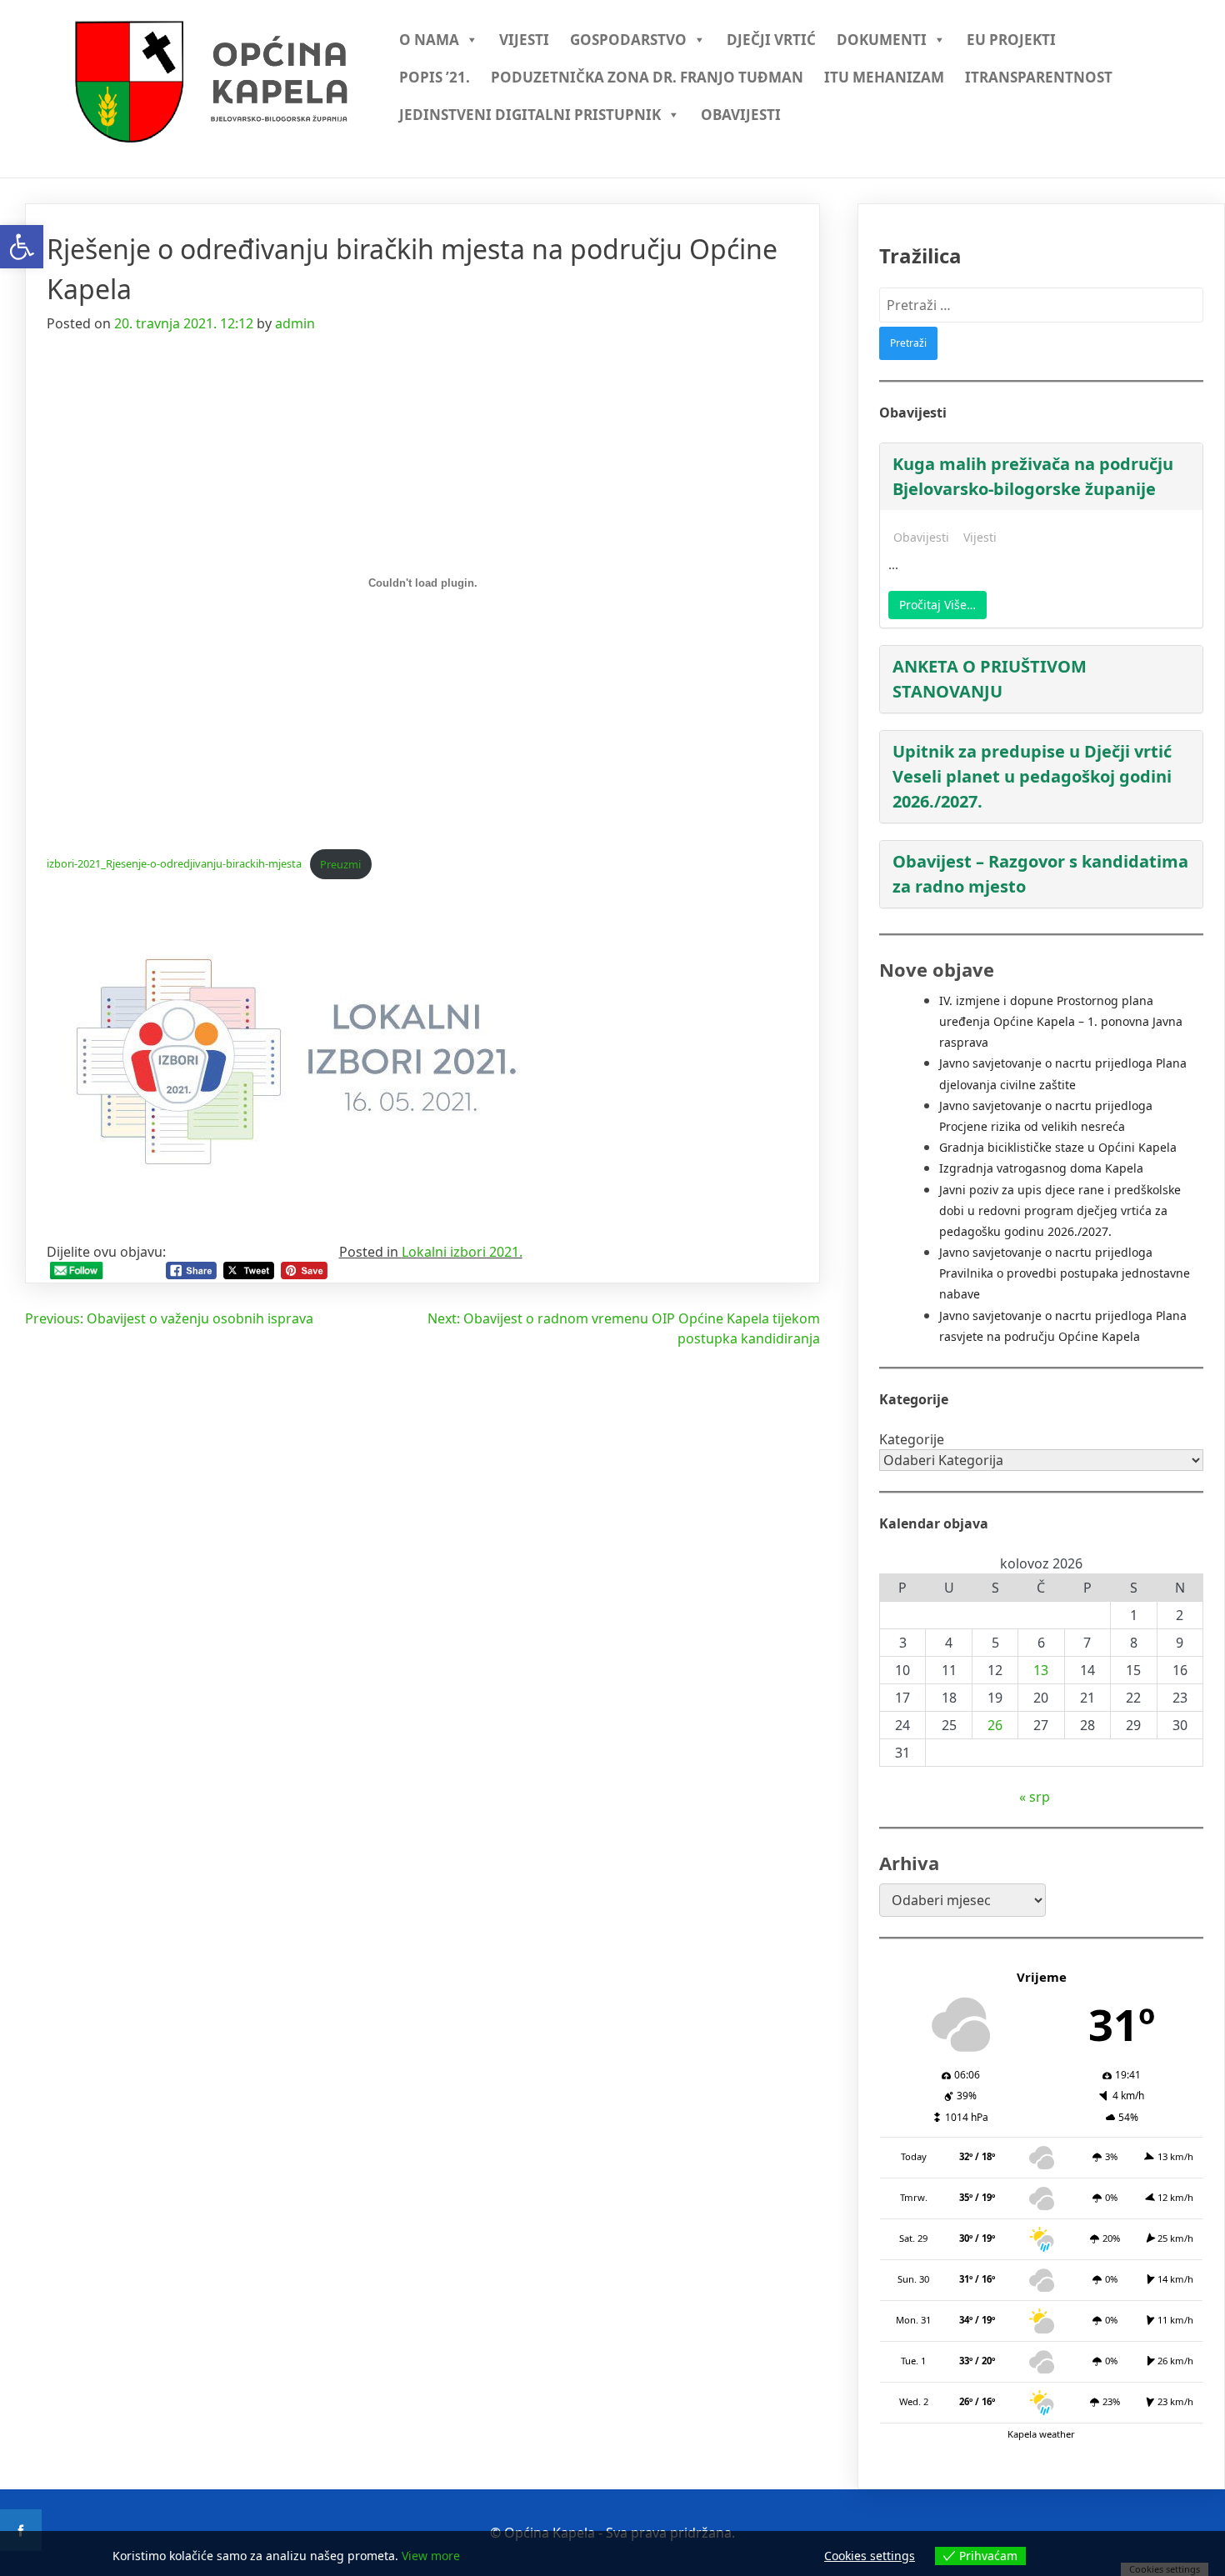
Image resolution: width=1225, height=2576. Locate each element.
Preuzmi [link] (340, 864)
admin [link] (295, 323)
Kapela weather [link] (1041, 2434)
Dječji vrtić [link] (771, 40)
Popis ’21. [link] (435, 77)
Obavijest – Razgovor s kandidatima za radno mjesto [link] (1040, 874)
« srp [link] (1035, 1797)
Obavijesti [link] (741, 115)
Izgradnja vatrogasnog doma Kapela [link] (1041, 1168)
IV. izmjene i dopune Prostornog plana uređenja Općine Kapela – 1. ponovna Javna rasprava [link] (1061, 1021)
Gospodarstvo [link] (628, 40)
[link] (22, 247)
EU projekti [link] (1011, 40)
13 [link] (1041, 1670)
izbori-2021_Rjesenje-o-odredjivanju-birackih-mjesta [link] (174, 864)
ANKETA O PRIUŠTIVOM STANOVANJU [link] (990, 679)
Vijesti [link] (524, 40)
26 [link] (995, 1725)
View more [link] (431, 2556)
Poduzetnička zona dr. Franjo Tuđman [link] (647, 77)
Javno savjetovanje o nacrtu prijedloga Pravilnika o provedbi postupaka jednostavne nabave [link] (1065, 1273)
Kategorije (912, 1439)
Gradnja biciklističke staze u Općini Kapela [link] (1058, 1147)
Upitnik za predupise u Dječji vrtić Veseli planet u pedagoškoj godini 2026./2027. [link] (1032, 776)
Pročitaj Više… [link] (937, 605)
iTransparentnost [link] (1039, 77)
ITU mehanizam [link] (884, 77)
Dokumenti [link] (882, 40)
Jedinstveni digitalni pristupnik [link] (530, 115)
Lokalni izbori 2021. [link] (462, 1252)
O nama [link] (429, 40)
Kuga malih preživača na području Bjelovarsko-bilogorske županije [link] (1033, 476)
